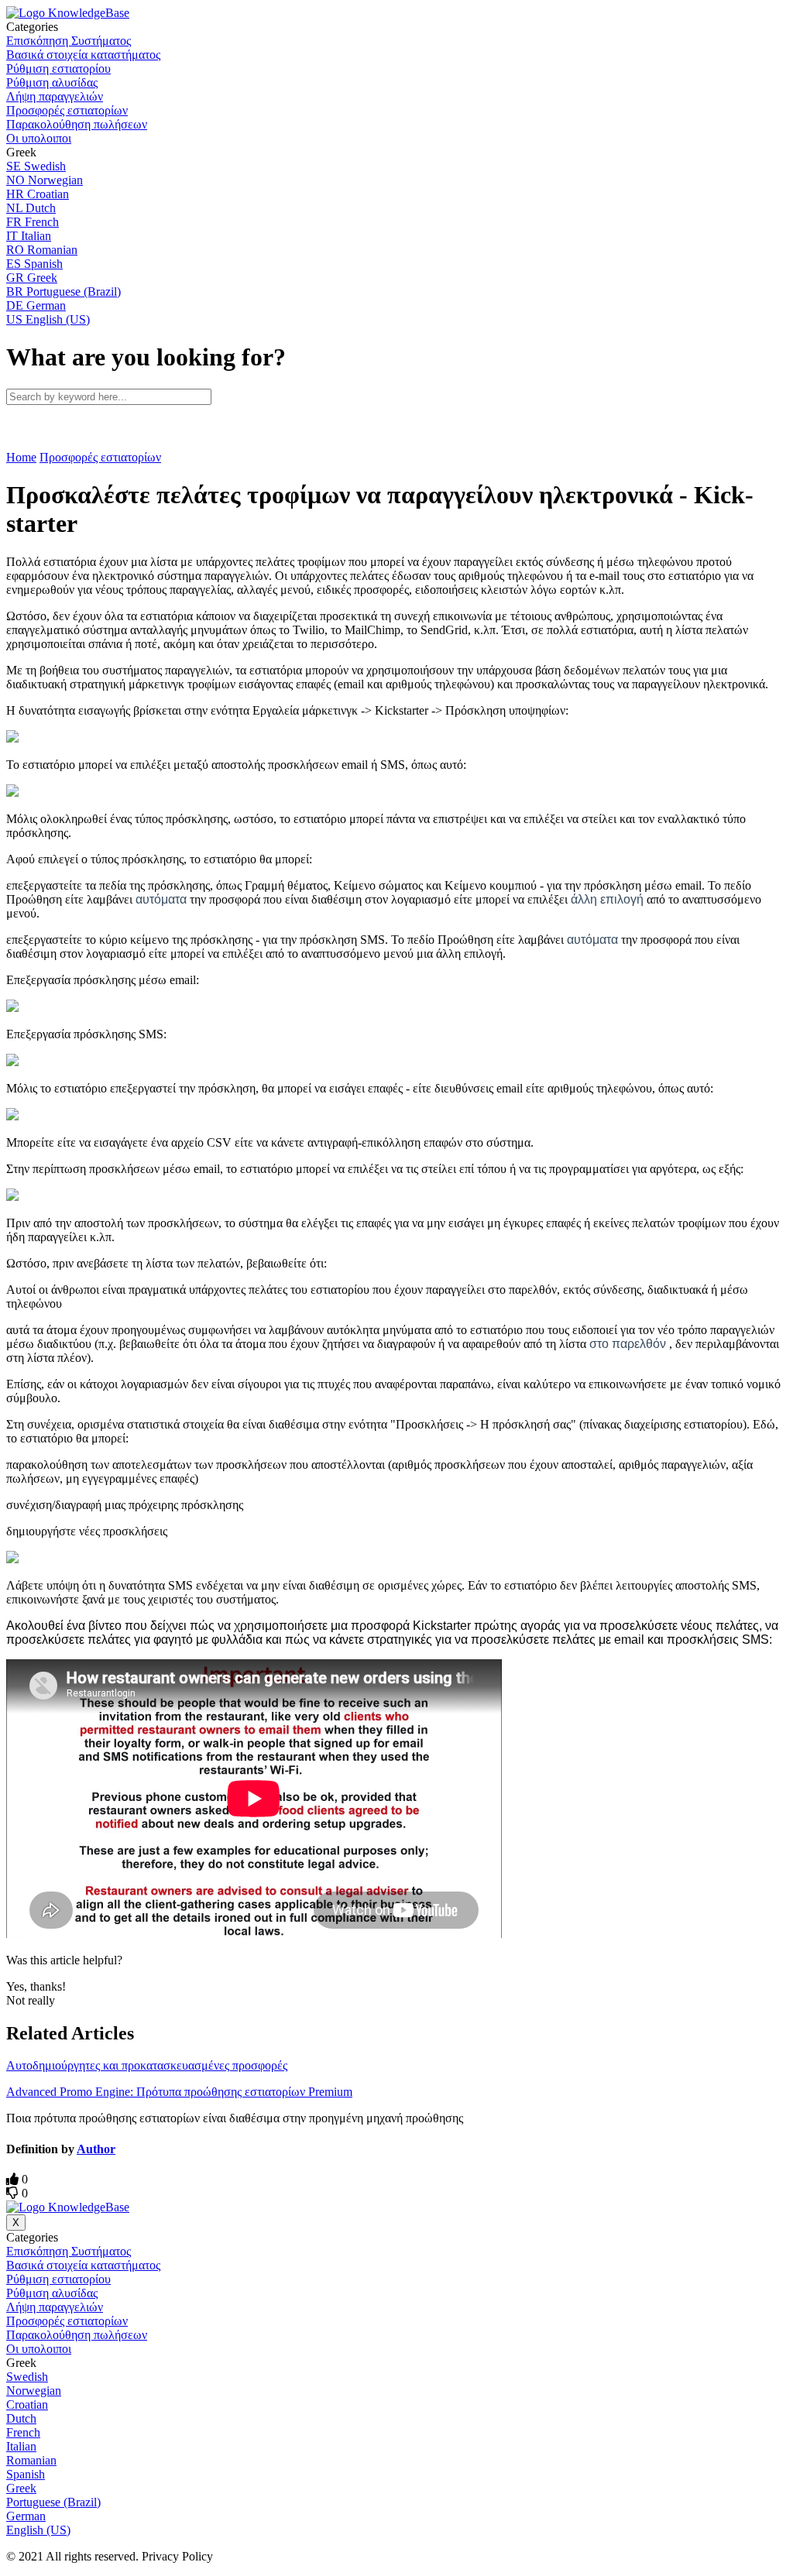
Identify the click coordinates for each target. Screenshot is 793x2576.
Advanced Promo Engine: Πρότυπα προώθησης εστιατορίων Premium (179, 2092)
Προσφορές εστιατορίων (100, 457)
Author (96, 2149)
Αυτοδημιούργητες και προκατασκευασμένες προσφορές (147, 2065)
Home (21, 457)
